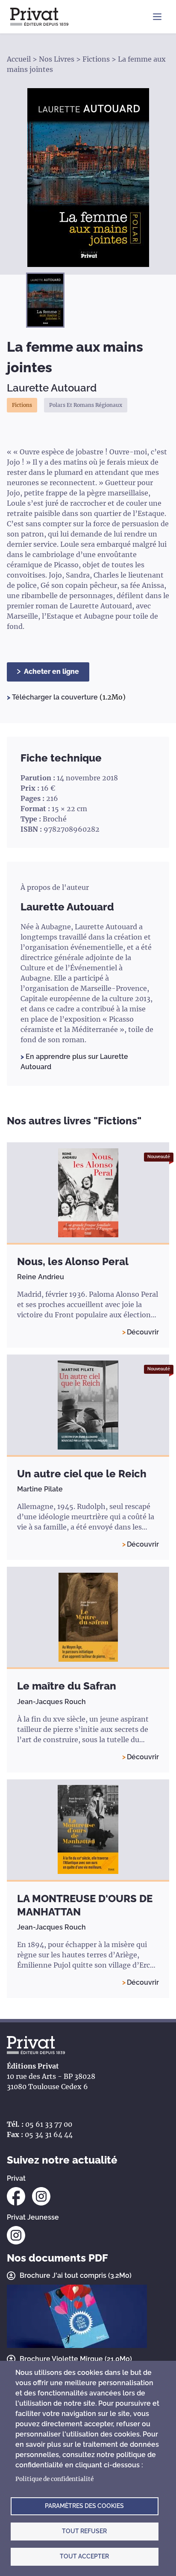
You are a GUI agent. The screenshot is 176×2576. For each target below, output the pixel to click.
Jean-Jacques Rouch (51, 1702)
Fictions (96, 59)
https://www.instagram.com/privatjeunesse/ (16, 2235)
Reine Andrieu (41, 1277)
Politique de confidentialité (54, 2479)
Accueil (19, 59)
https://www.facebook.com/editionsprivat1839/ (16, 2196)
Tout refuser (84, 2531)
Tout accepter (84, 2556)
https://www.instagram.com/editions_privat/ (41, 2196)
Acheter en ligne (51, 671)
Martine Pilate (40, 1489)
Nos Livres (57, 59)
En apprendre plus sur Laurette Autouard (74, 1062)
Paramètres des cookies (84, 2506)
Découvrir (143, 1332)
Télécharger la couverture (56, 697)
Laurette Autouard (52, 388)
